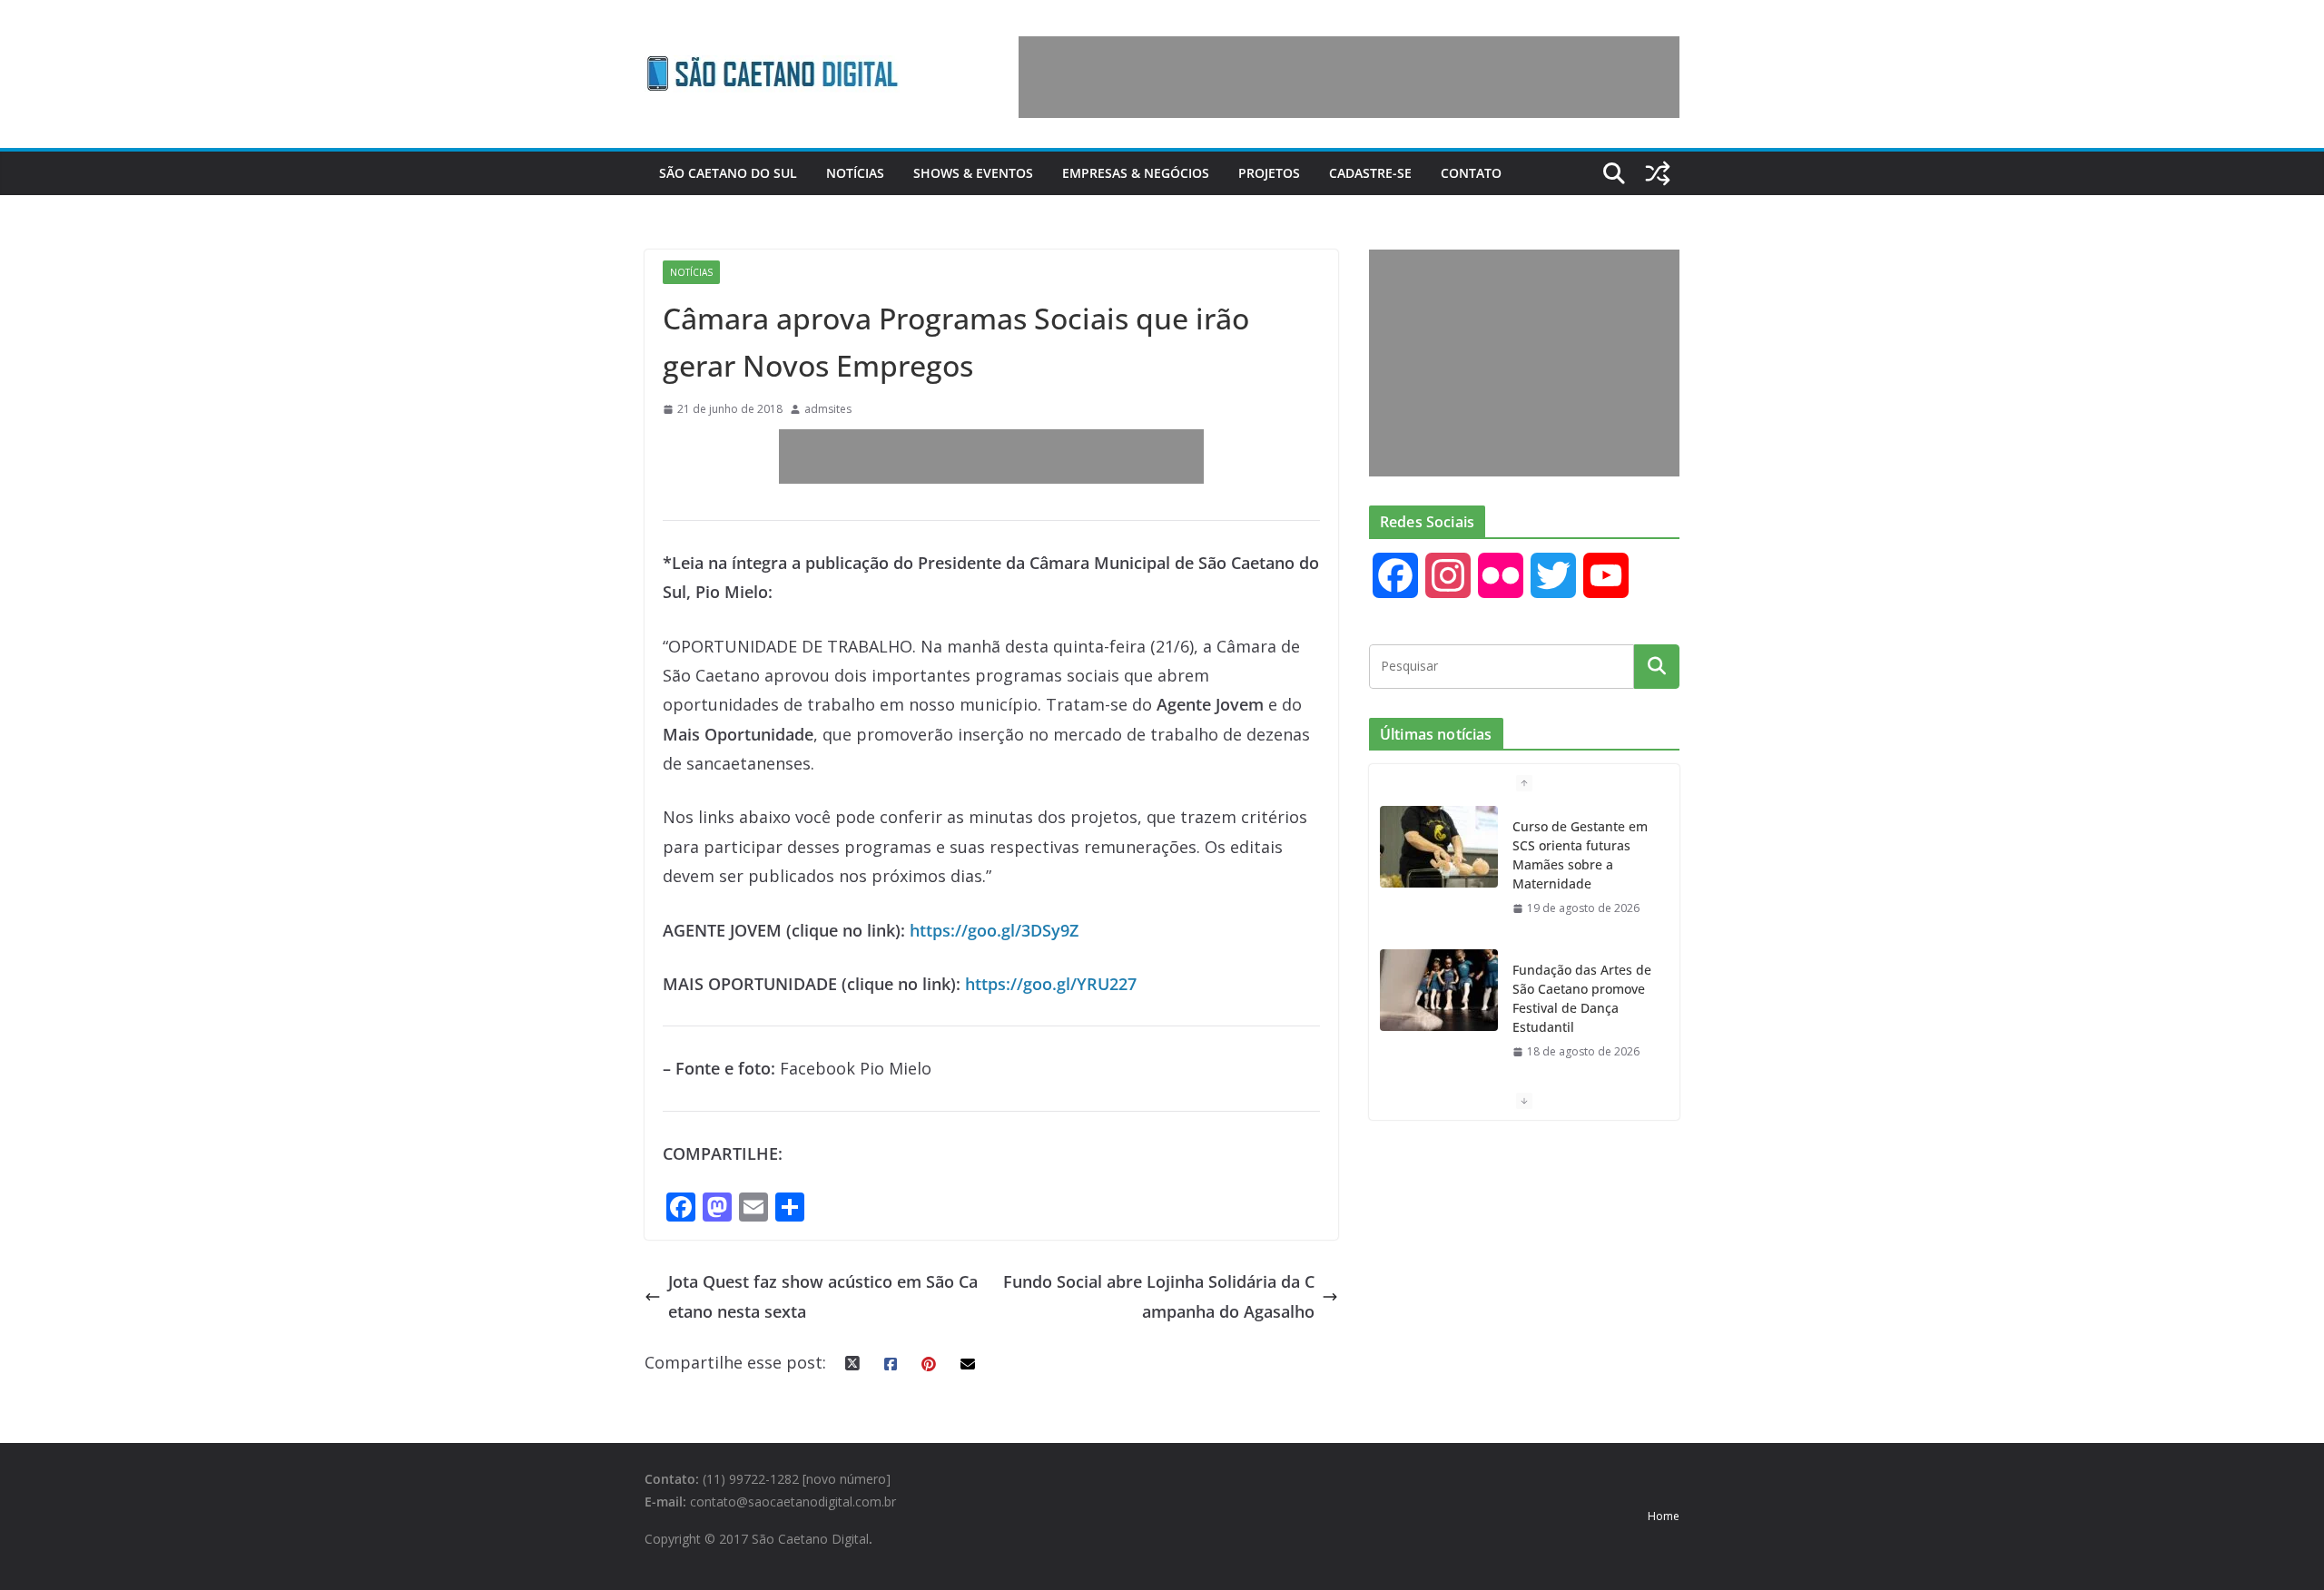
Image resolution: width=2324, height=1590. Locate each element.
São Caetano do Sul (728, 173)
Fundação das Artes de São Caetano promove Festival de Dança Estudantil (1582, 998)
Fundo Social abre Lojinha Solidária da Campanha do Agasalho (1159, 1296)
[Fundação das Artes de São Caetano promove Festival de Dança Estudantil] (1439, 990)
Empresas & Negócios (1136, 173)
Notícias (855, 173)
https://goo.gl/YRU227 (1051, 984)
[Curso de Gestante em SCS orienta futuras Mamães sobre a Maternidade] (1439, 847)
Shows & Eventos (973, 173)
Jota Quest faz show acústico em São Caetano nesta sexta (823, 1296)
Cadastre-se (1370, 173)
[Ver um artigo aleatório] (1658, 173)
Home (1664, 1516)
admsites (828, 409)
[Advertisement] (1349, 77)
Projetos (1269, 173)
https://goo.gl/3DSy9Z (994, 930)
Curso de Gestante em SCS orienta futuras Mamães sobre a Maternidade (1580, 855)
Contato (1471, 173)
